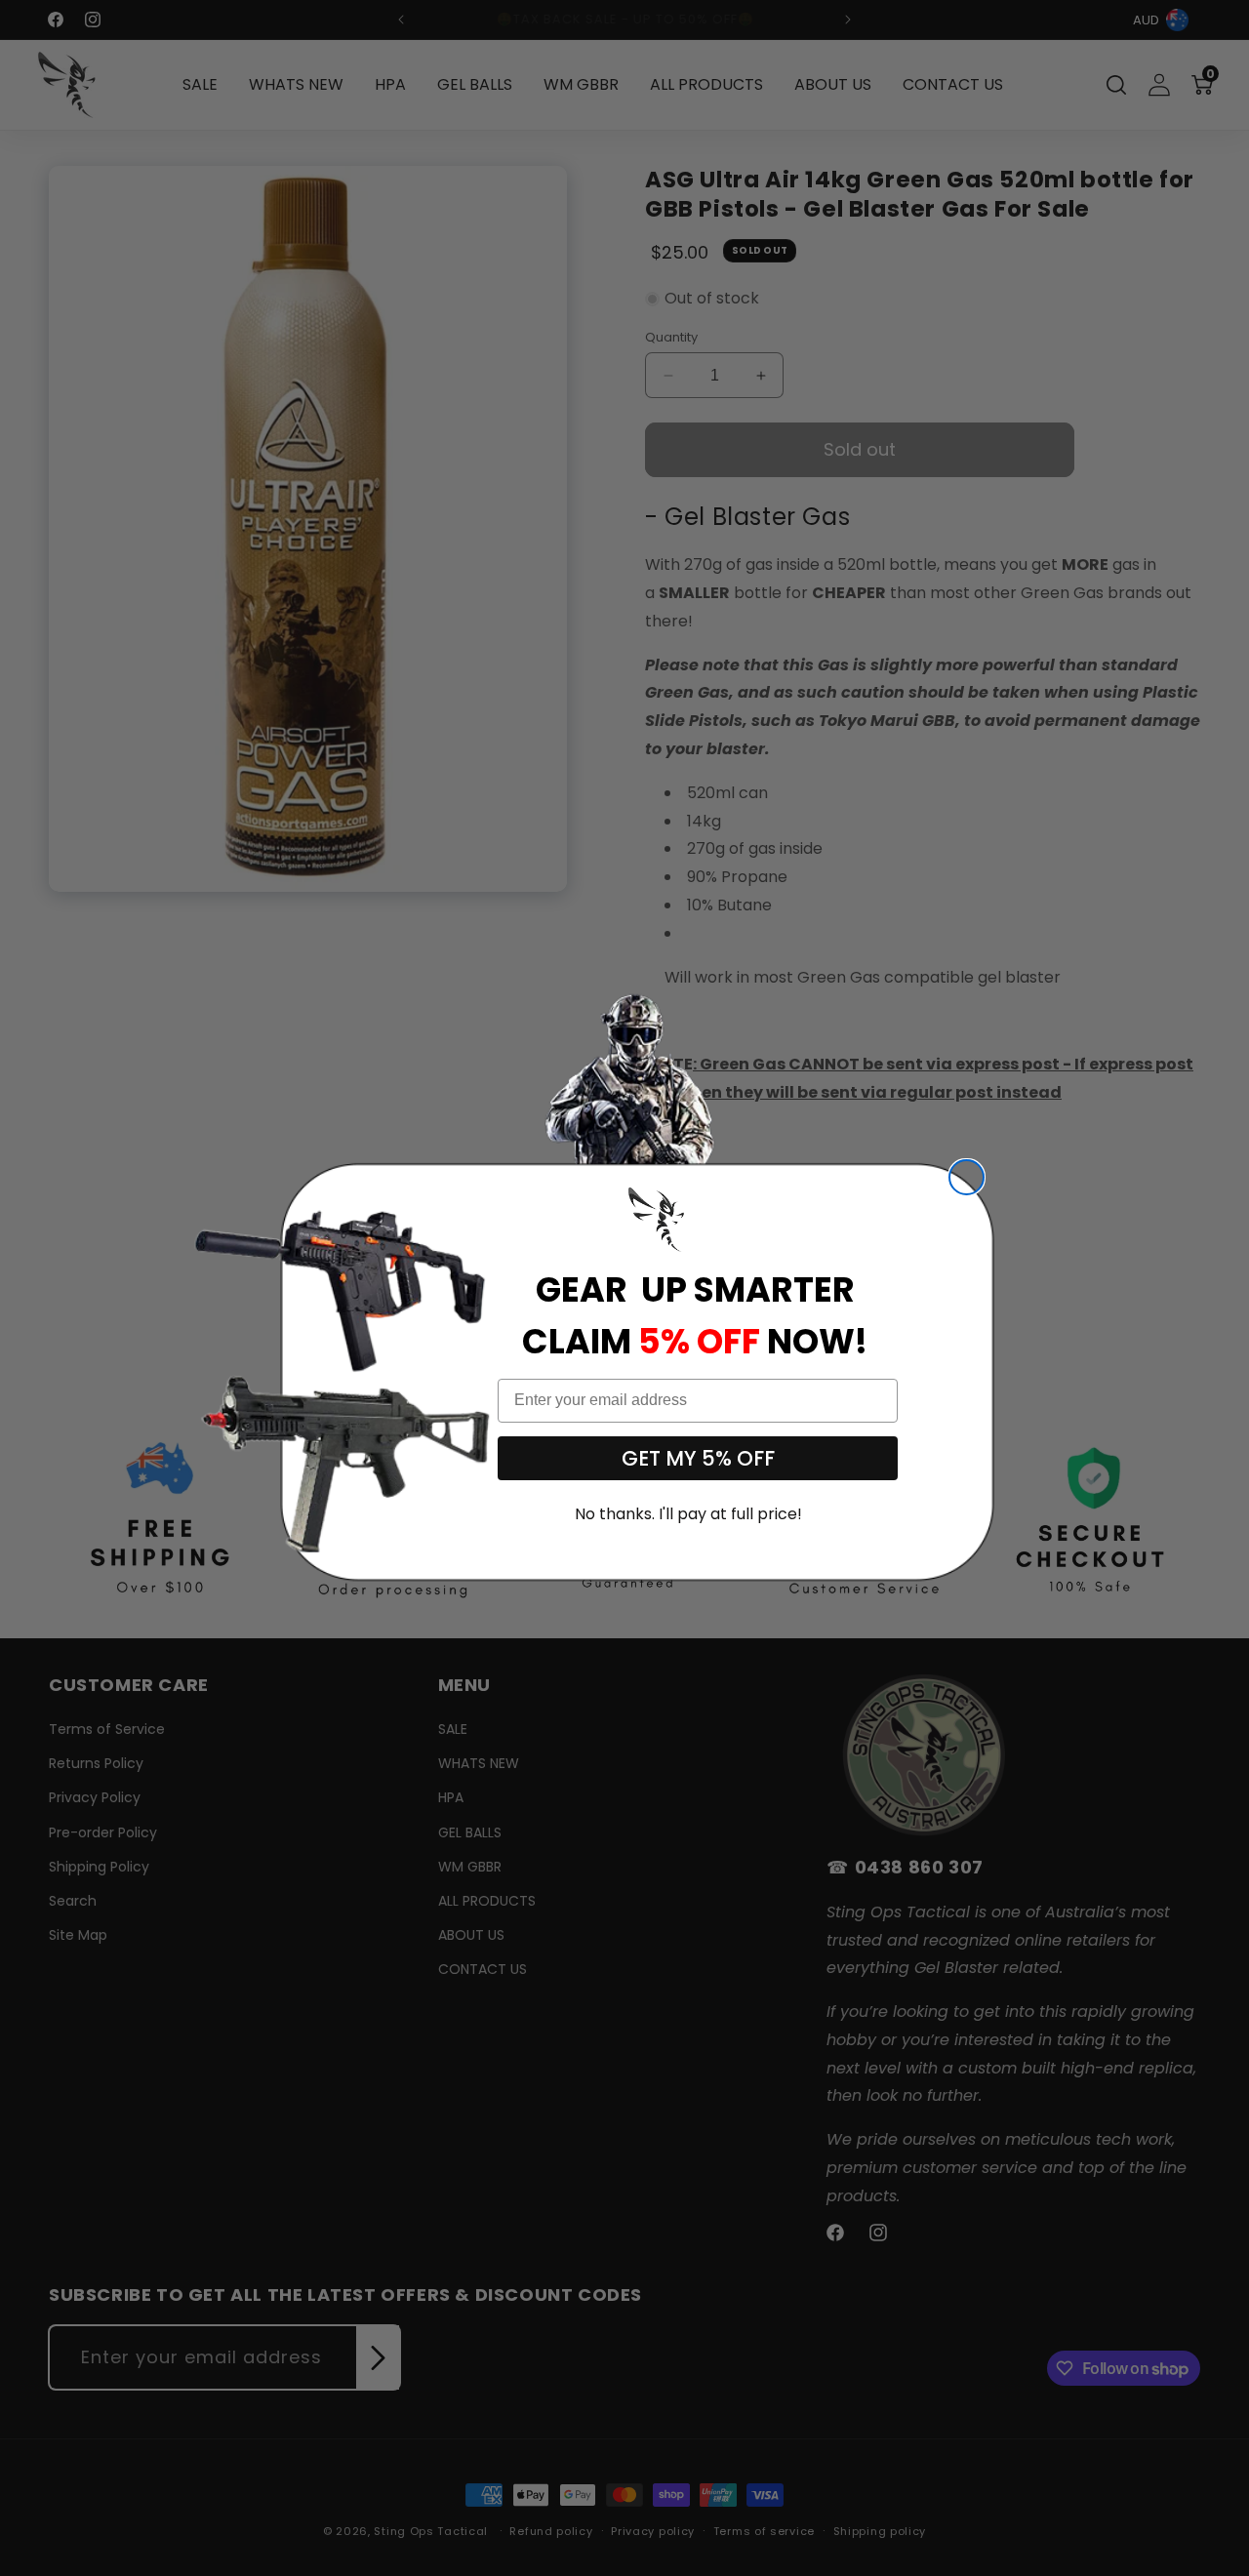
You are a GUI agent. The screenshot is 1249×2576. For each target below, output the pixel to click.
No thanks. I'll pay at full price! (688, 1514)
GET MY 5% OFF (698, 1458)
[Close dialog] (967, 1177)
